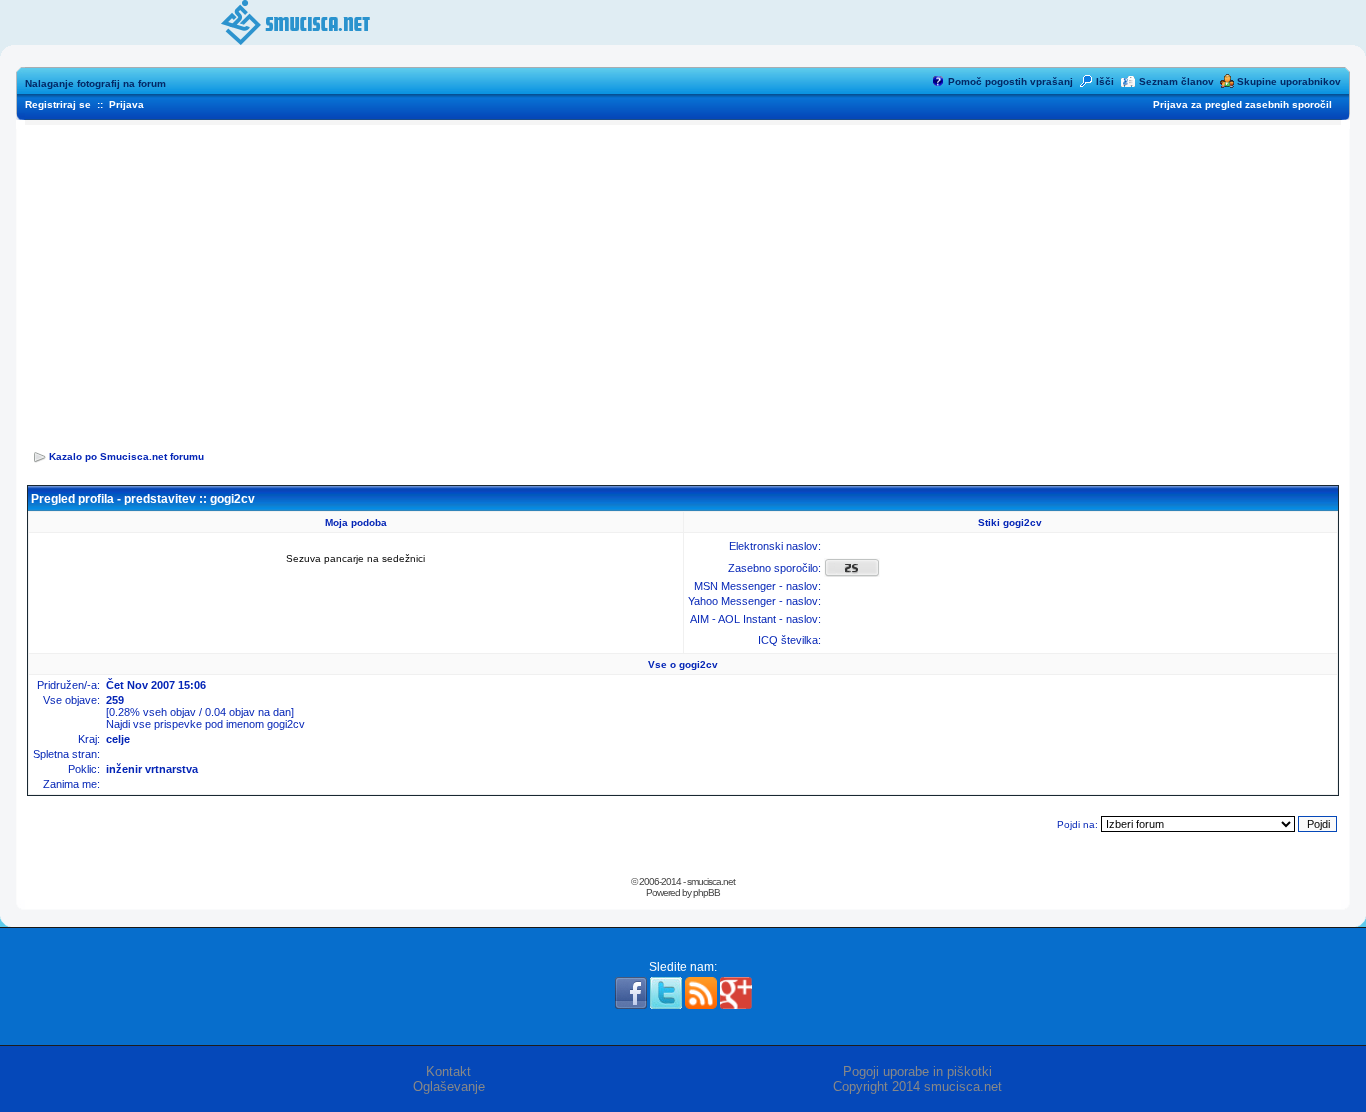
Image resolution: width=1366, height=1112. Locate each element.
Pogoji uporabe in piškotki (917, 1071)
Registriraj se (58, 104)
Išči (1105, 81)
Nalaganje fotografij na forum (95, 83)
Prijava (126, 104)
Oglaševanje (449, 1086)
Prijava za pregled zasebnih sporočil (1242, 104)
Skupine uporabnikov (1289, 81)
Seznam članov (1176, 81)
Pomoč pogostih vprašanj (1010, 81)
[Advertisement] (683, 281)
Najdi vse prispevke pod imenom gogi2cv (205, 724)
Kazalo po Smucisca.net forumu (126, 456)
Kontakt (448, 1071)
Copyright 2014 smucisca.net (917, 1086)
